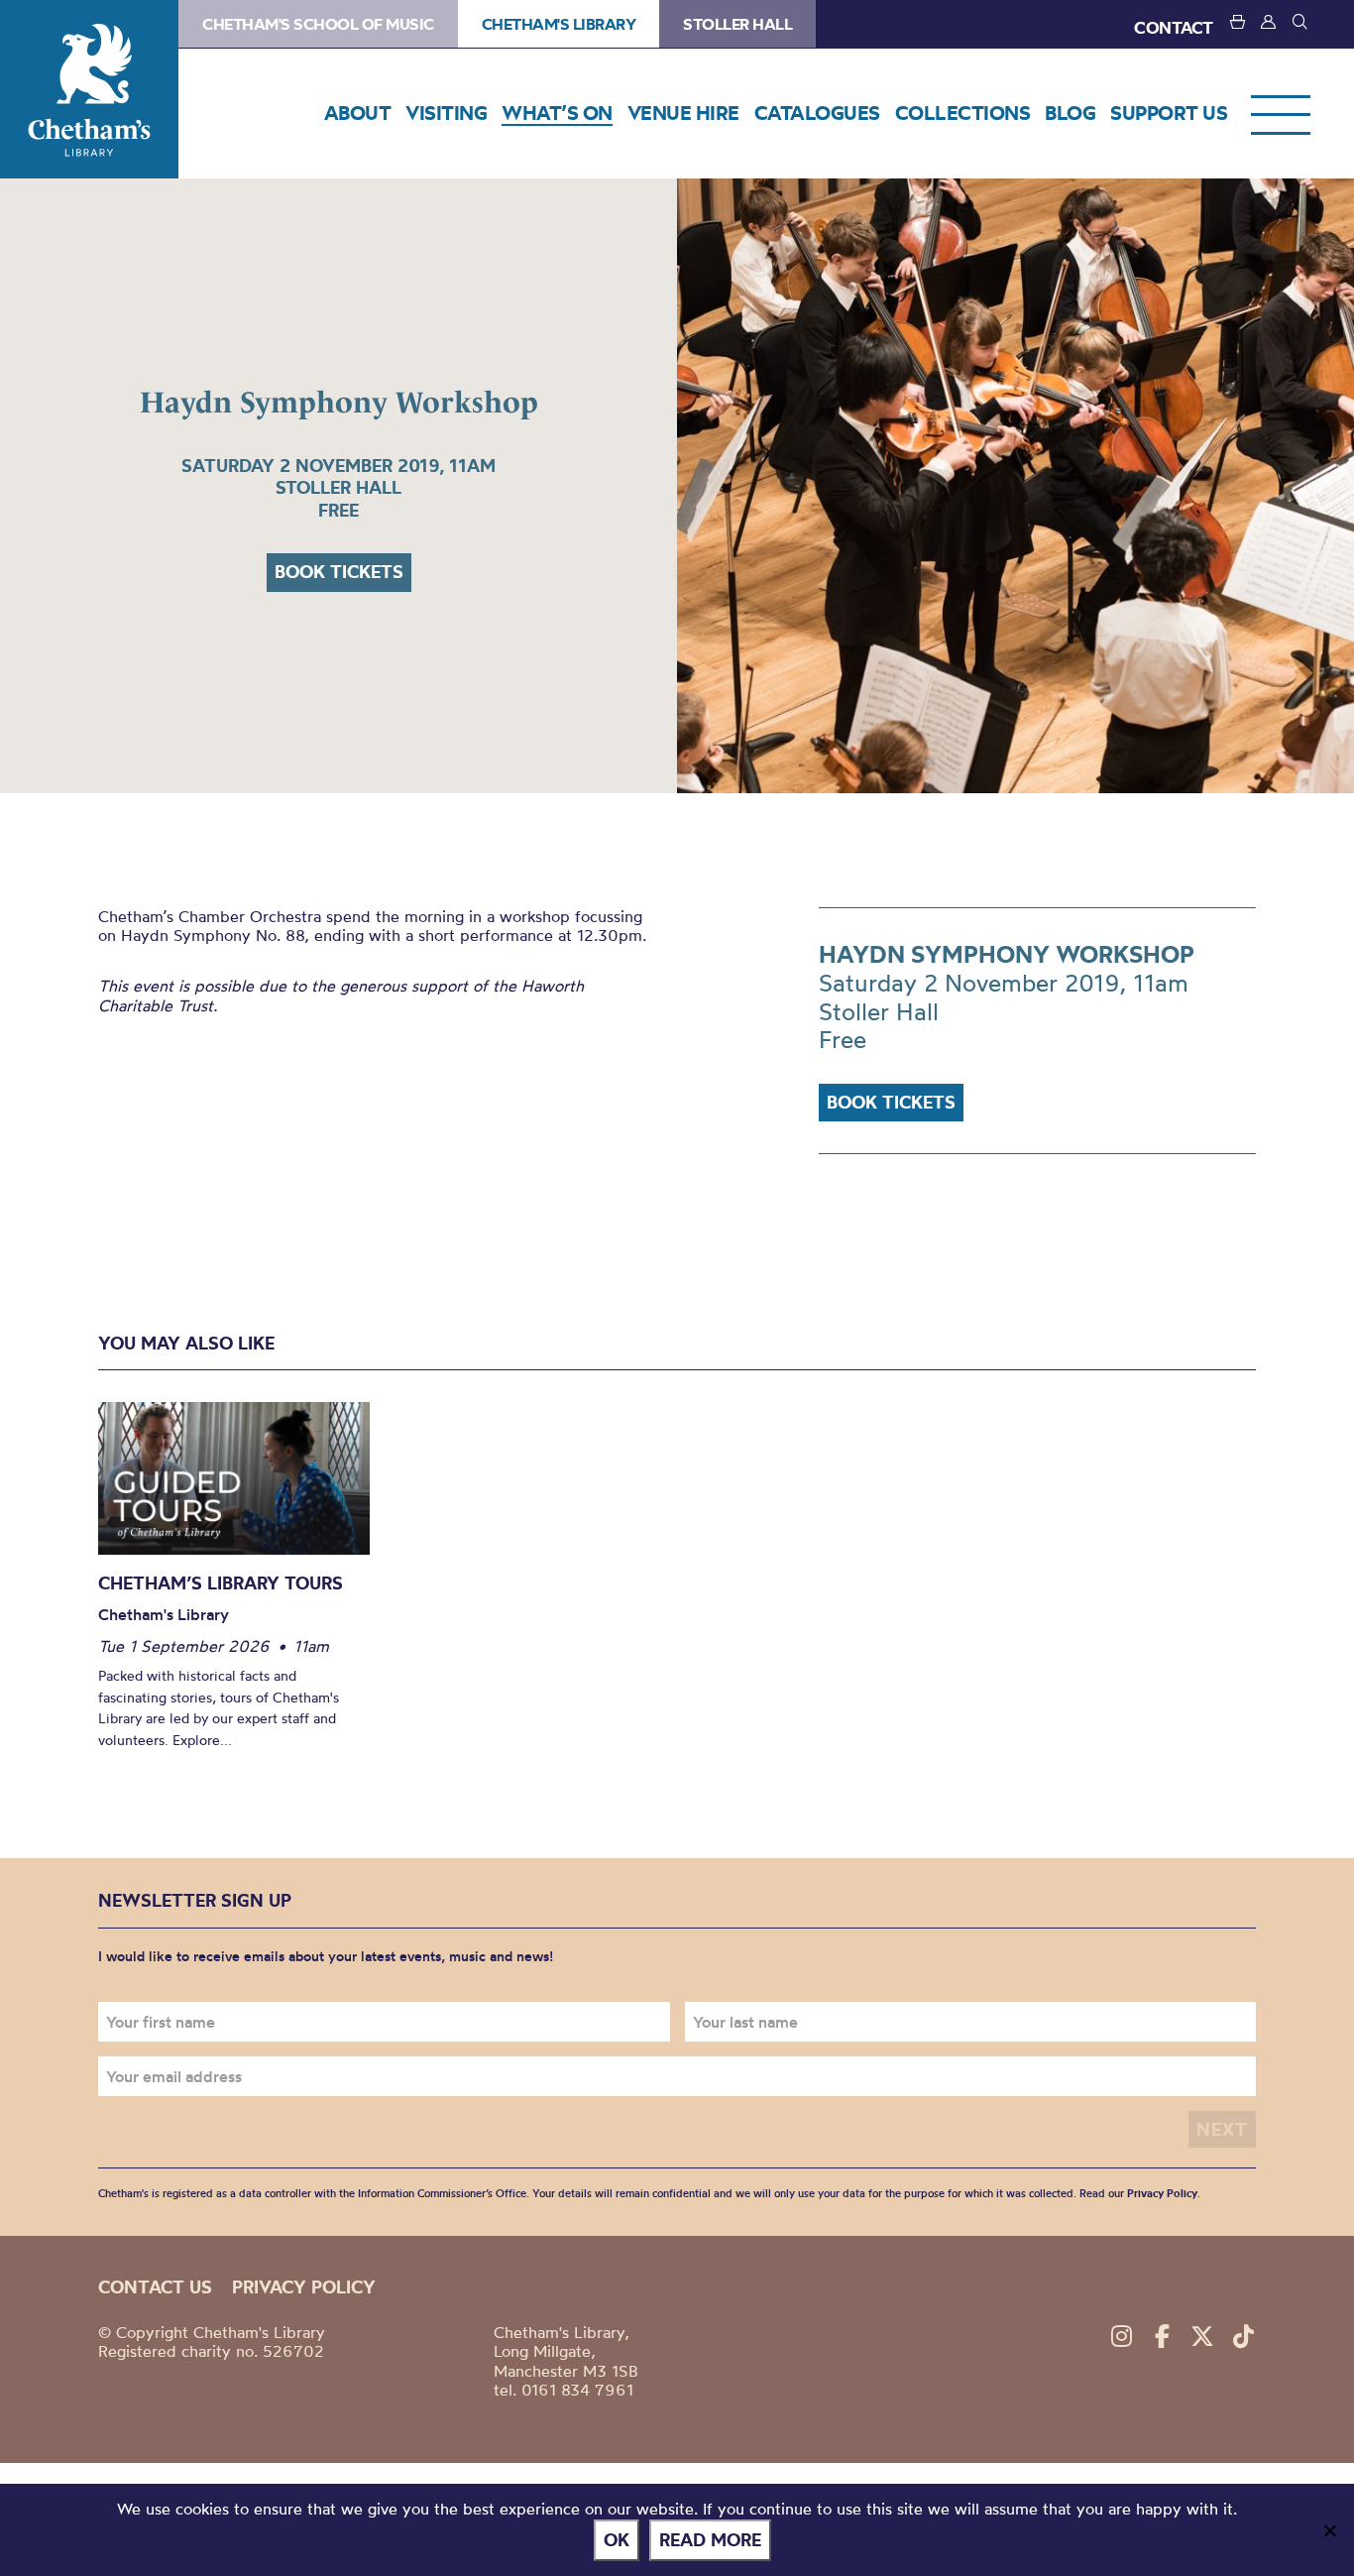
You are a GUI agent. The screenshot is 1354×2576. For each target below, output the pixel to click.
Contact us (155, 2287)
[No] (1329, 2530)
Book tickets (339, 572)
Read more (710, 2540)
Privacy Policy (1162, 2193)
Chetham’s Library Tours (221, 1583)
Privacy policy (304, 2287)
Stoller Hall (737, 24)
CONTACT (1174, 27)
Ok (617, 2540)
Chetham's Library (89, 89)
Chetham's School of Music (318, 24)
